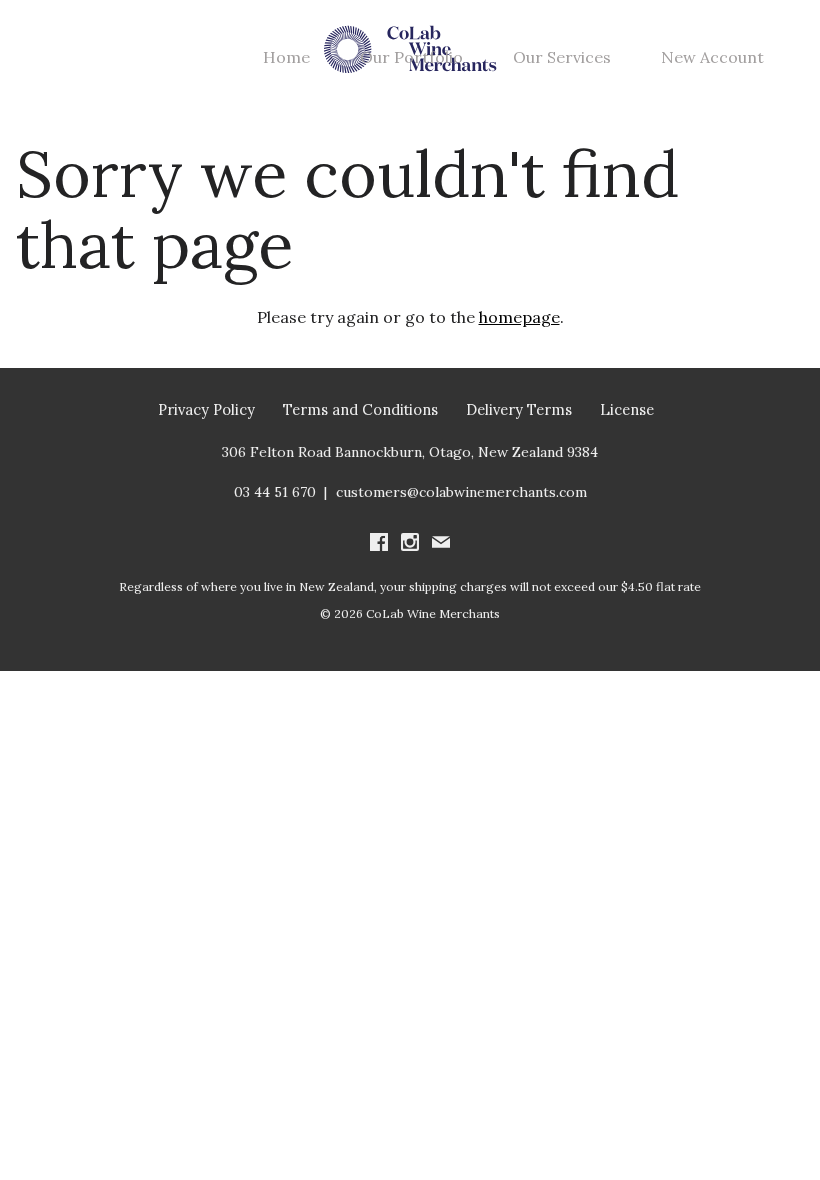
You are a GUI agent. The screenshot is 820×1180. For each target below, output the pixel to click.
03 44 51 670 (275, 492)
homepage (519, 317)
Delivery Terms (519, 409)
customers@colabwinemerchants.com (461, 492)
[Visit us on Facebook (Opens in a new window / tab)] (379, 544)
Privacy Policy (206, 409)
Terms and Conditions (360, 409)
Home (286, 57)
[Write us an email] (441, 544)
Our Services (562, 57)
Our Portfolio (411, 57)
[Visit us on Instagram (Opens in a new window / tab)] (410, 544)
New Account (712, 57)
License (627, 409)
